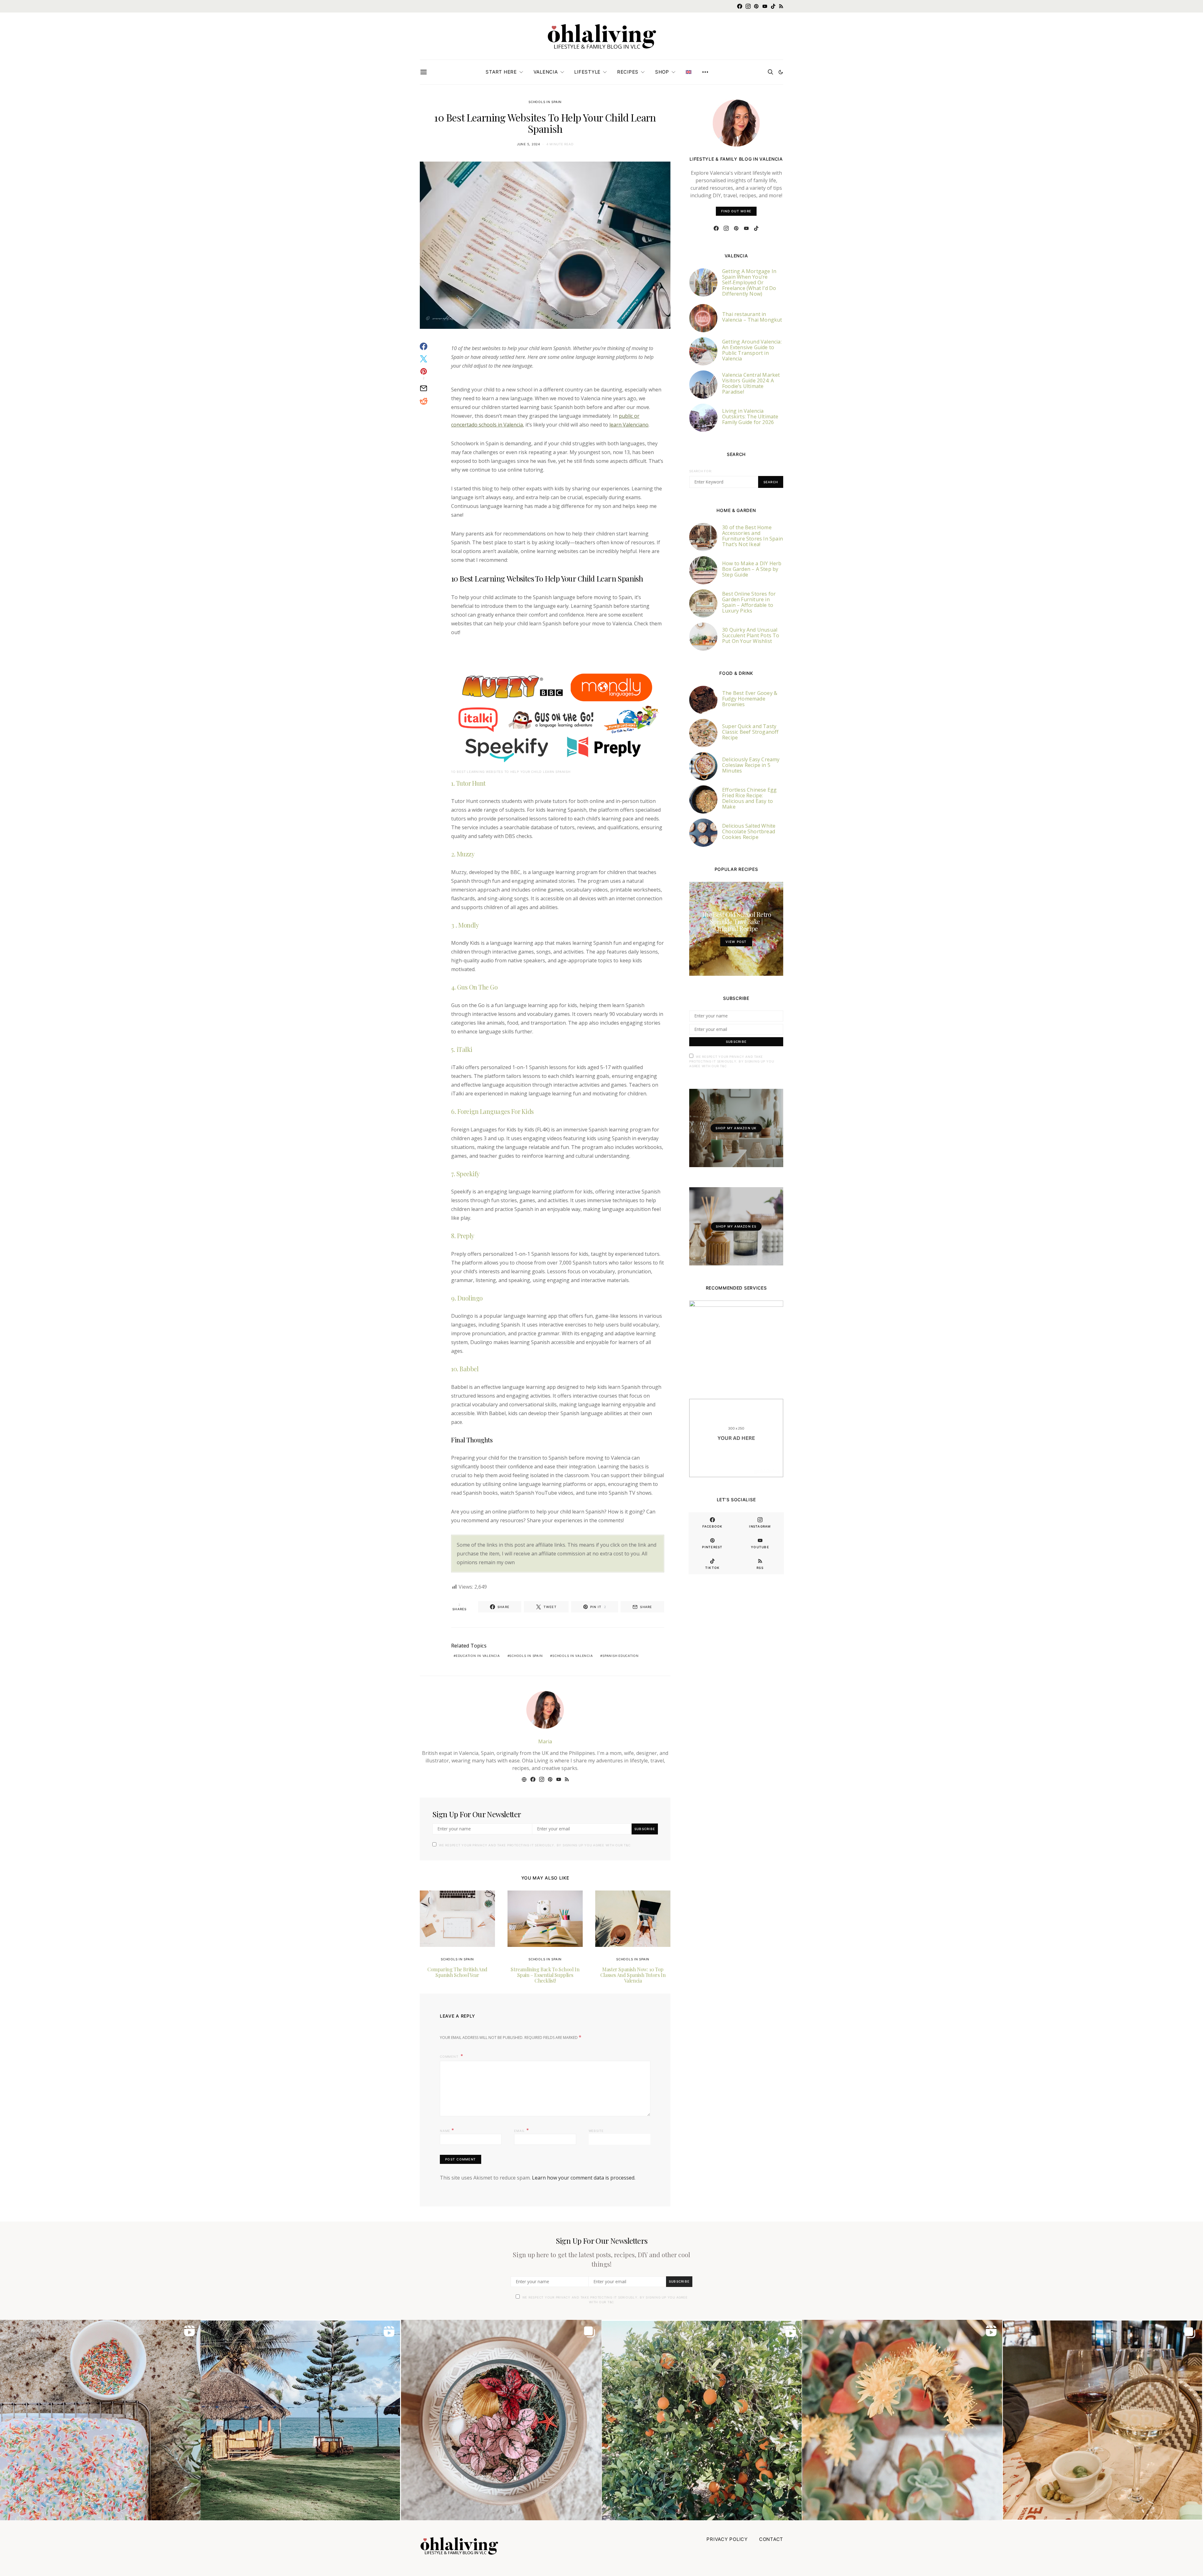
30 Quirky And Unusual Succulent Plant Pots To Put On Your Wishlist (751, 635)
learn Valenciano (629, 425)
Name (447, 2130)
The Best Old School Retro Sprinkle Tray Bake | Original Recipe (736, 921)
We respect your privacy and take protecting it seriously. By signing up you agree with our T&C (535, 1845)
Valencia (546, 72)
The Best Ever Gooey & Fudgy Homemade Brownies (750, 699)
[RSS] (781, 6)
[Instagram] (748, 6)
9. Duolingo (467, 1298)
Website (596, 2131)
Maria (545, 1741)
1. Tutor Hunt (468, 783)
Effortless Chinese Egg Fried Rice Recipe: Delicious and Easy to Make (749, 798)
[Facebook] (740, 6)
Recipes (628, 72)
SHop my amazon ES (736, 1226)
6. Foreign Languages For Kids (492, 1111)
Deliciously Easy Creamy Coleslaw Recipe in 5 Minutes (751, 765)
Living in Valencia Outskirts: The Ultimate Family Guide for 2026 (750, 416)
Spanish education (621, 1656)
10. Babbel (465, 1369)
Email (521, 2130)
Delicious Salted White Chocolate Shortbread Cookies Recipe (749, 831)
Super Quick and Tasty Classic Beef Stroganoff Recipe (750, 732)
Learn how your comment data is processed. (584, 2178)
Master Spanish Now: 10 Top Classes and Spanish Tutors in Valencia (633, 1975)
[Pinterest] (756, 6)
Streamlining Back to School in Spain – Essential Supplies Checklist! (545, 1975)
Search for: (701, 471)
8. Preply (463, 1236)
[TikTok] (773, 6)
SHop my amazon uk (736, 1128)
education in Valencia (478, 1656)
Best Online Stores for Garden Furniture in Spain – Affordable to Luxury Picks (749, 602)
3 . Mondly (465, 925)
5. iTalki (462, 1049)
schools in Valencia (573, 1656)
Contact (771, 2539)
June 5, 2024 (529, 144)
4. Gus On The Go (474, 987)
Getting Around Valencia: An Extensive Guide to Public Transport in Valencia (752, 350)
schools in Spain (526, 1656)
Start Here (501, 72)
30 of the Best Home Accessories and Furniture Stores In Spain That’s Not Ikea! (753, 536)
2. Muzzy (463, 854)
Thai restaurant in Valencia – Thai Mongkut (752, 317)
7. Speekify (465, 1174)
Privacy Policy (727, 2539)
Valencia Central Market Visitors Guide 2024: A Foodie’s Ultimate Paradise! (751, 383)
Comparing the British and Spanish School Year (457, 1972)
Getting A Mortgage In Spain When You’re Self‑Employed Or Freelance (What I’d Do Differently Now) (749, 282)
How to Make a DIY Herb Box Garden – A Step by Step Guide (752, 569)
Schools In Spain (545, 102)
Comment (450, 2056)
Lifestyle (587, 72)
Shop (662, 72)
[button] (781, 72)
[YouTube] (765, 6)
